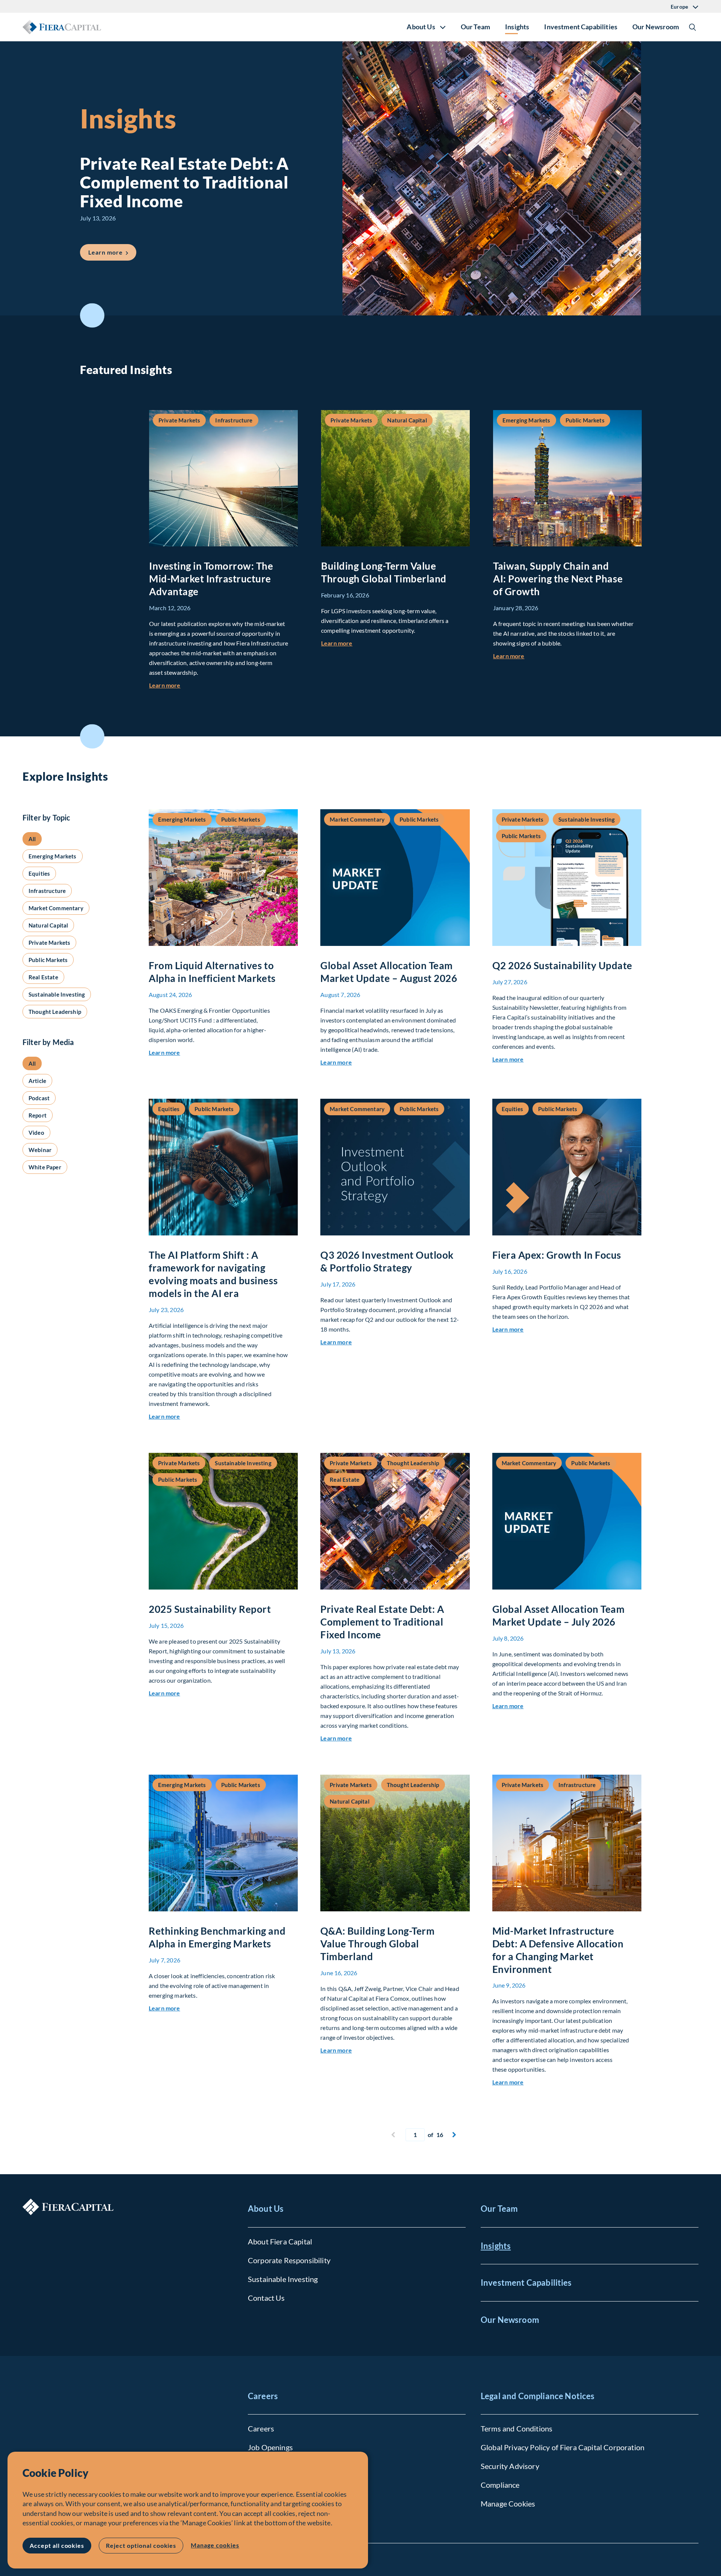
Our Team (475, 27)
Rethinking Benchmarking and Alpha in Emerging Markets (217, 1937)
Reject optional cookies (141, 2545)
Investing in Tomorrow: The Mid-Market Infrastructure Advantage (211, 579)
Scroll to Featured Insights (92, 316)
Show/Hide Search (692, 27)
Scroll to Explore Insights (92, 736)
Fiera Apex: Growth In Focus (557, 1255)
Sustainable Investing (283, 2279)
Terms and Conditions (517, 2428)
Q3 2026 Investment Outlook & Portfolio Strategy (387, 1261)
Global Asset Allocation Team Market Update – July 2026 (559, 1615)
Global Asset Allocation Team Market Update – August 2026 (389, 972)
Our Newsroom (656, 27)
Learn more (112, 252)
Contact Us (266, 2298)
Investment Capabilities (581, 27)
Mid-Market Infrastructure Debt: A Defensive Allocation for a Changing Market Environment (558, 1950)
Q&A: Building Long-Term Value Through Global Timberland (377, 1944)
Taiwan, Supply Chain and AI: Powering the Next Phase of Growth (558, 579)
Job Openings (270, 2447)
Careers (263, 2396)
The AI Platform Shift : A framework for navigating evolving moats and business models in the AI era (213, 1274)
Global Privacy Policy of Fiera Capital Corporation (563, 2447)
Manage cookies (215, 2545)
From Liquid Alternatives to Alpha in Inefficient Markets (212, 972)
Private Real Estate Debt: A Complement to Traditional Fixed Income (382, 1622)
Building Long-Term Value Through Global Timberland (384, 572)
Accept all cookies (57, 2545)
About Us (266, 2209)
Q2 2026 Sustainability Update (562, 965)
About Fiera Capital (280, 2241)
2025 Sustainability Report (210, 1609)
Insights (517, 27)
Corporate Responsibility (289, 2260)
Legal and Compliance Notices (538, 2396)
